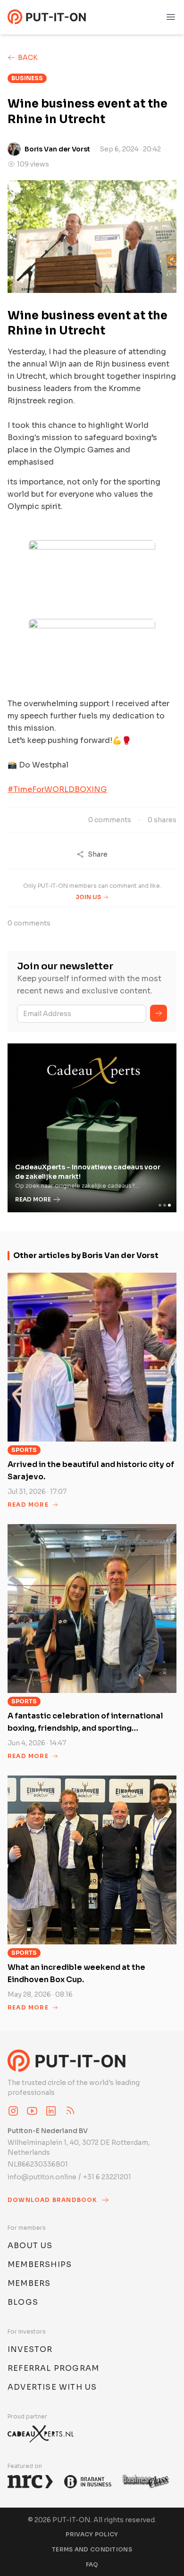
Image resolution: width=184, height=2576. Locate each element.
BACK (28, 58)
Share (98, 854)
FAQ (92, 2564)
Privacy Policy (92, 2534)
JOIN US (88, 897)
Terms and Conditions (92, 2549)
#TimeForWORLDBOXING (57, 789)
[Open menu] (171, 17)
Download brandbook (53, 2200)
